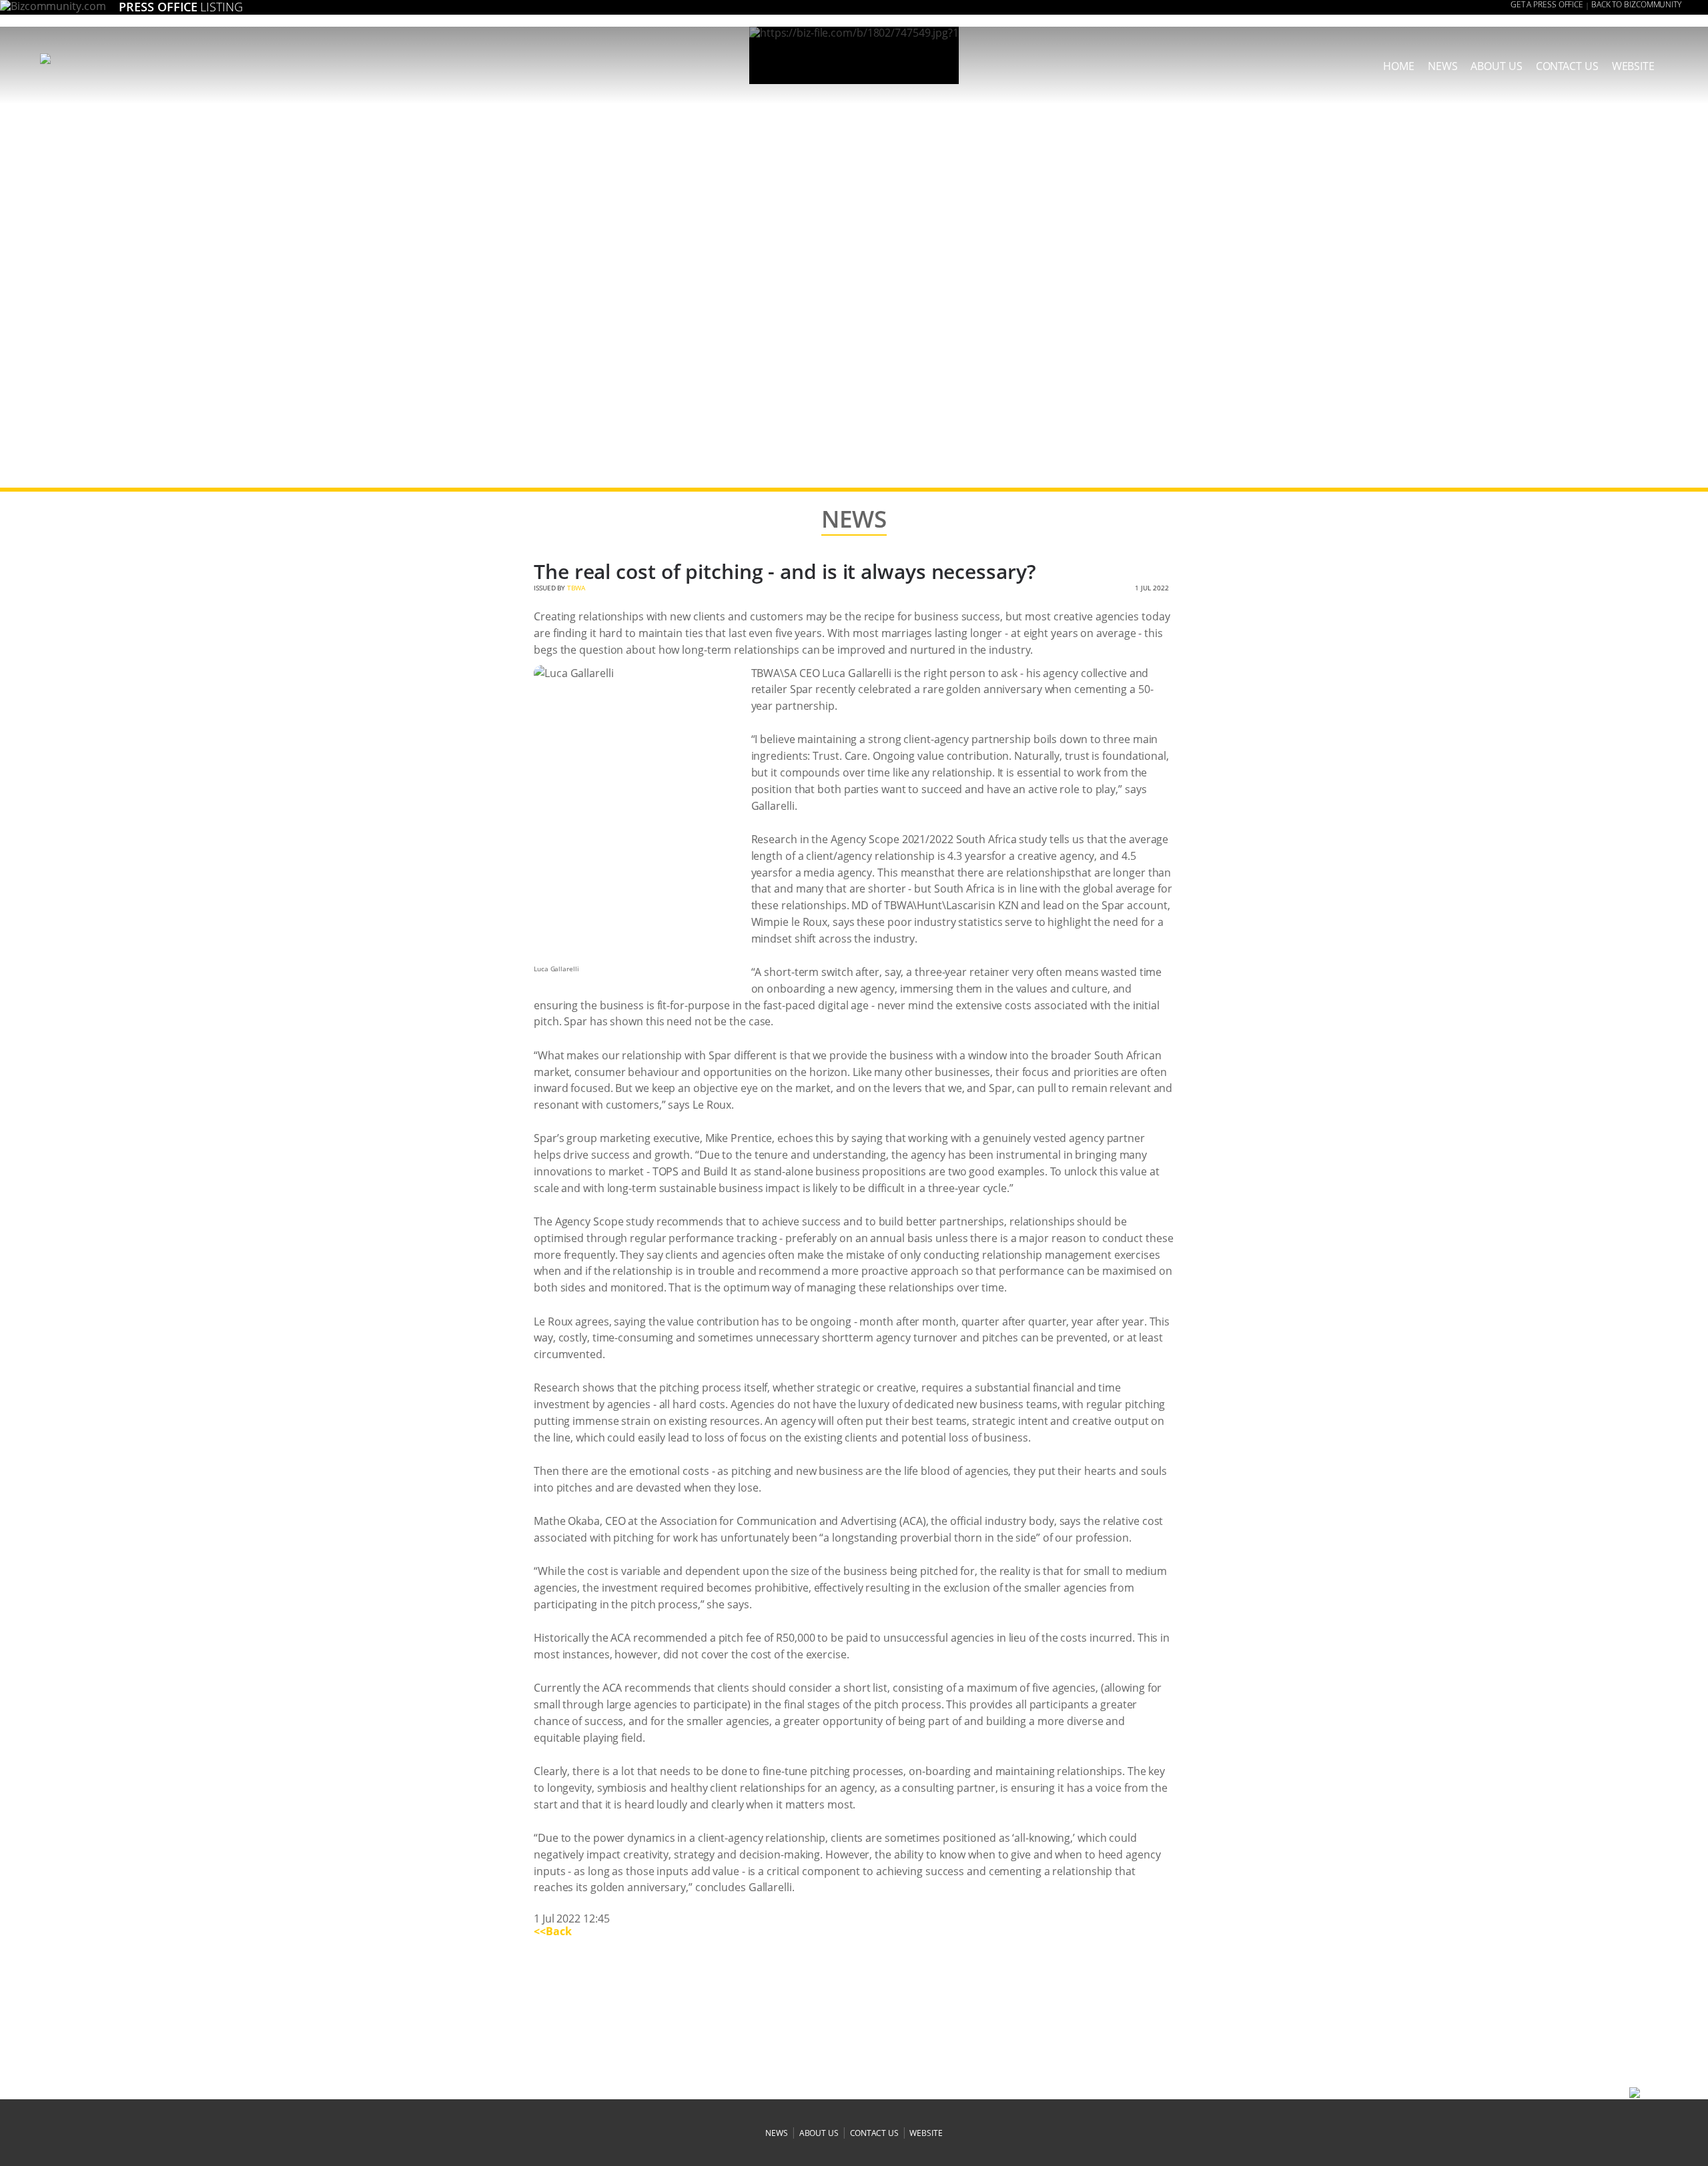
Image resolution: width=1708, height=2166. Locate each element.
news (1443, 66)
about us (1496, 66)
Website (1633, 66)
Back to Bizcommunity (1636, 5)
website (926, 2133)
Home (1399, 66)
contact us (874, 2133)
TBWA (576, 588)
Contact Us (1567, 66)
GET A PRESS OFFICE (1547, 5)
